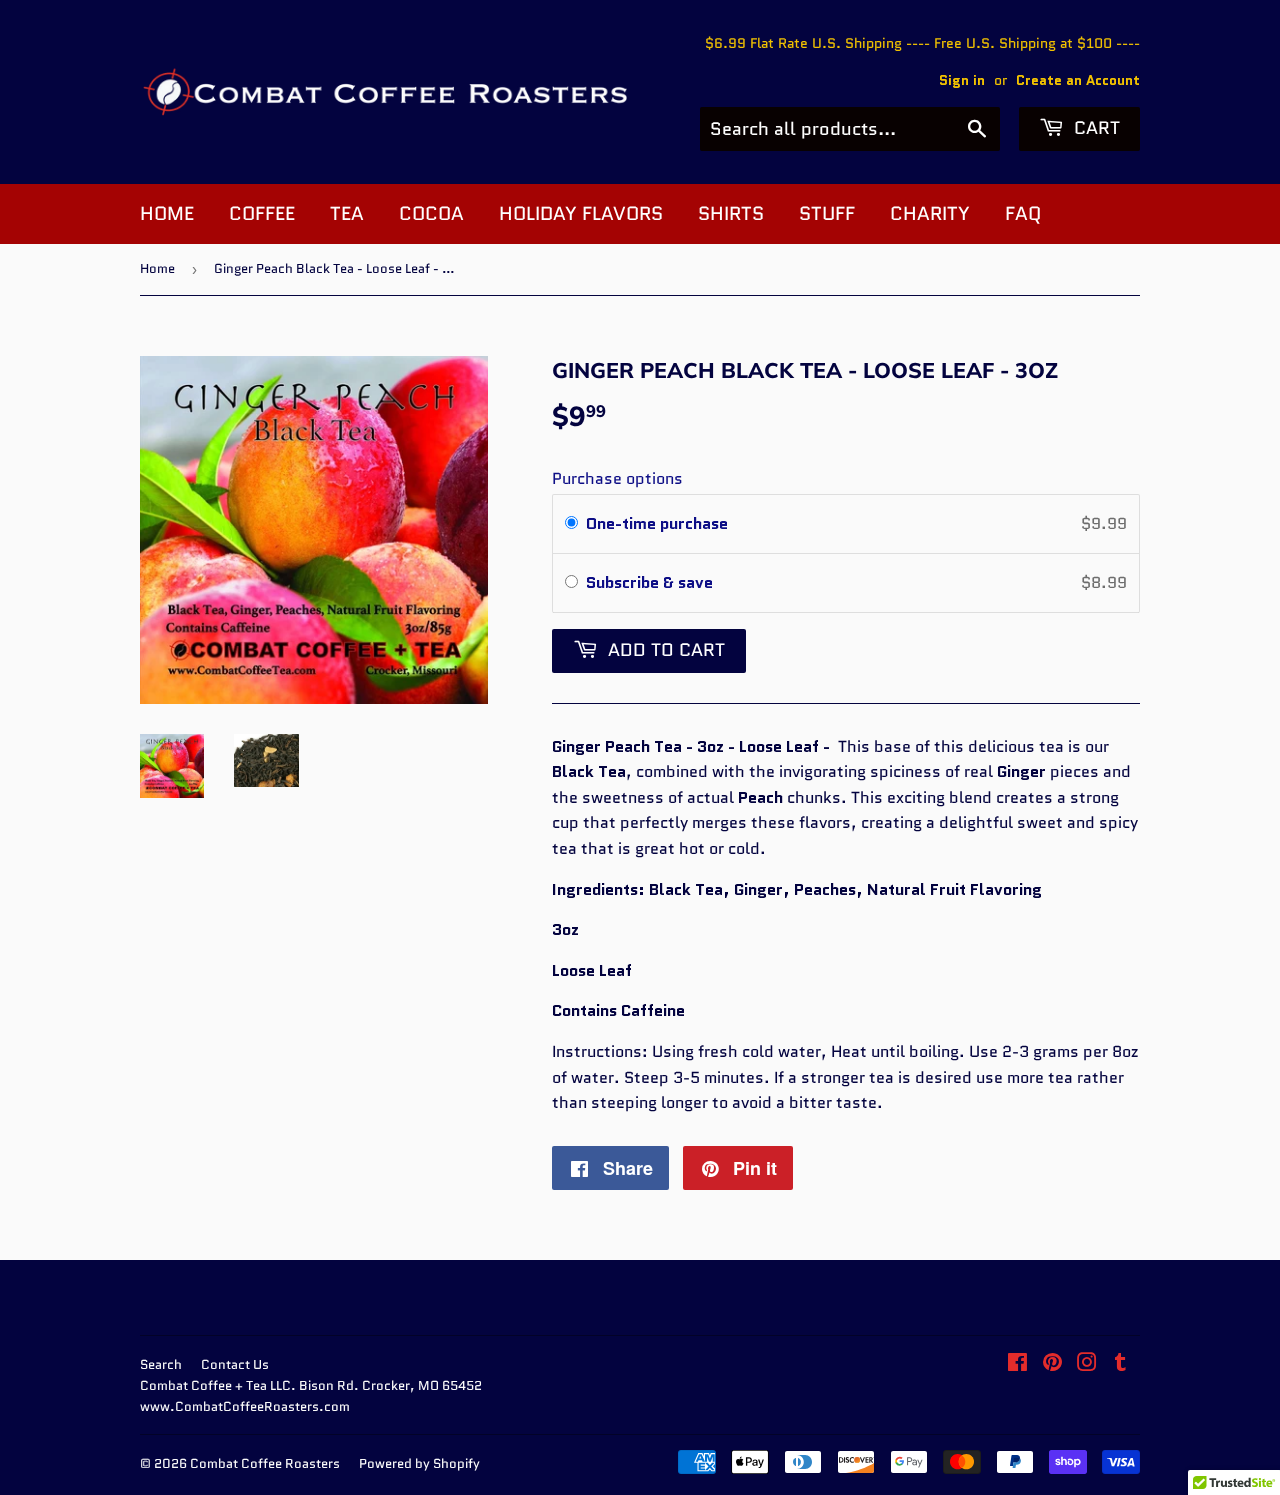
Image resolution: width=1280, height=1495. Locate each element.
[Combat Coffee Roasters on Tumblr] (1120, 1364)
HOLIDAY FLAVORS (581, 213)
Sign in (962, 80)
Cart (1094, 128)
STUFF (827, 213)
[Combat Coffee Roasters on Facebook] (1017, 1364)
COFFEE (262, 213)
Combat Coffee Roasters (265, 1463)
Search (161, 1364)
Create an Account (1078, 80)
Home (157, 268)
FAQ (1023, 213)
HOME (167, 213)
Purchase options (617, 478)
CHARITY (930, 213)
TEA (347, 213)
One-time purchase (657, 523)
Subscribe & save (651, 582)
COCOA (431, 213)
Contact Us (235, 1364)
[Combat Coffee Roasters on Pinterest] (1052, 1364)
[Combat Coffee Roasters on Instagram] (1087, 1364)
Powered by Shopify (419, 1463)
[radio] (571, 524)
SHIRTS (731, 213)
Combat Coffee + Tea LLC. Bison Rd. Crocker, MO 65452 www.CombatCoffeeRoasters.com (311, 1396)
